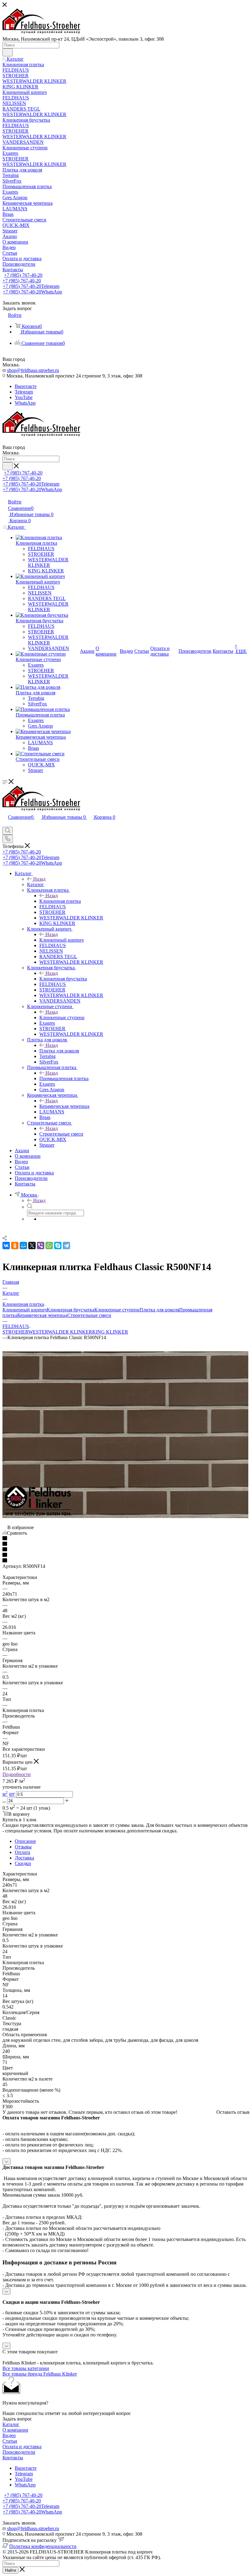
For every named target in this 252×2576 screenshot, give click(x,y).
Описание (25, 1841)
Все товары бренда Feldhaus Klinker (40, 2374)
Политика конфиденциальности (43, 2546)
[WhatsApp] (49, 1246)
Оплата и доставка (22, 2447)
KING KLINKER (110, 1332)
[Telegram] (66, 1246)
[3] (126, 1550)
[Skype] (58, 1246)
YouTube (24, 397)
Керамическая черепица (64, 1106)
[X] (32, 1246)
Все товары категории (26, 2368)
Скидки (23, 1863)
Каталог (35, 884)
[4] (126, 1555)
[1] (126, 1539)
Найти (10, 2570)
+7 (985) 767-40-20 (23, 275)
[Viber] (41, 1246)
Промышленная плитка (64, 1078)
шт (12, 1794)
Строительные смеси (61, 1134)
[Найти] (8, 52)
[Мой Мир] (23, 1246)
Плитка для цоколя (59, 1051)
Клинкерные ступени (62, 1017)
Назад (39, 879)
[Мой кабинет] (5, 824)
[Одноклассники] (15, 1246)
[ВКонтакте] (6, 1246)
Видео (9, 2435)
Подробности (17, 1774)
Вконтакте (26, 386)
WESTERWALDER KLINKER (60, 1332)
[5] (126, 1561)
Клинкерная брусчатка (63, 979)
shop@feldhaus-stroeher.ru (33, 370)
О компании (15, 2430)
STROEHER (15, 1332)
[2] (126, 1544)
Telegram (24, 392)
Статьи (10, 2441)
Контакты (13, 2458)
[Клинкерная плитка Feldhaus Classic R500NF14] (125, 1516)
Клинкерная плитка (60, 901)
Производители (19, 2452)
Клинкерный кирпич (61, 940)
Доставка (24, 1858)
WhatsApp (25, 403)
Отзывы (23, 1847)
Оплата (22, 1852)
